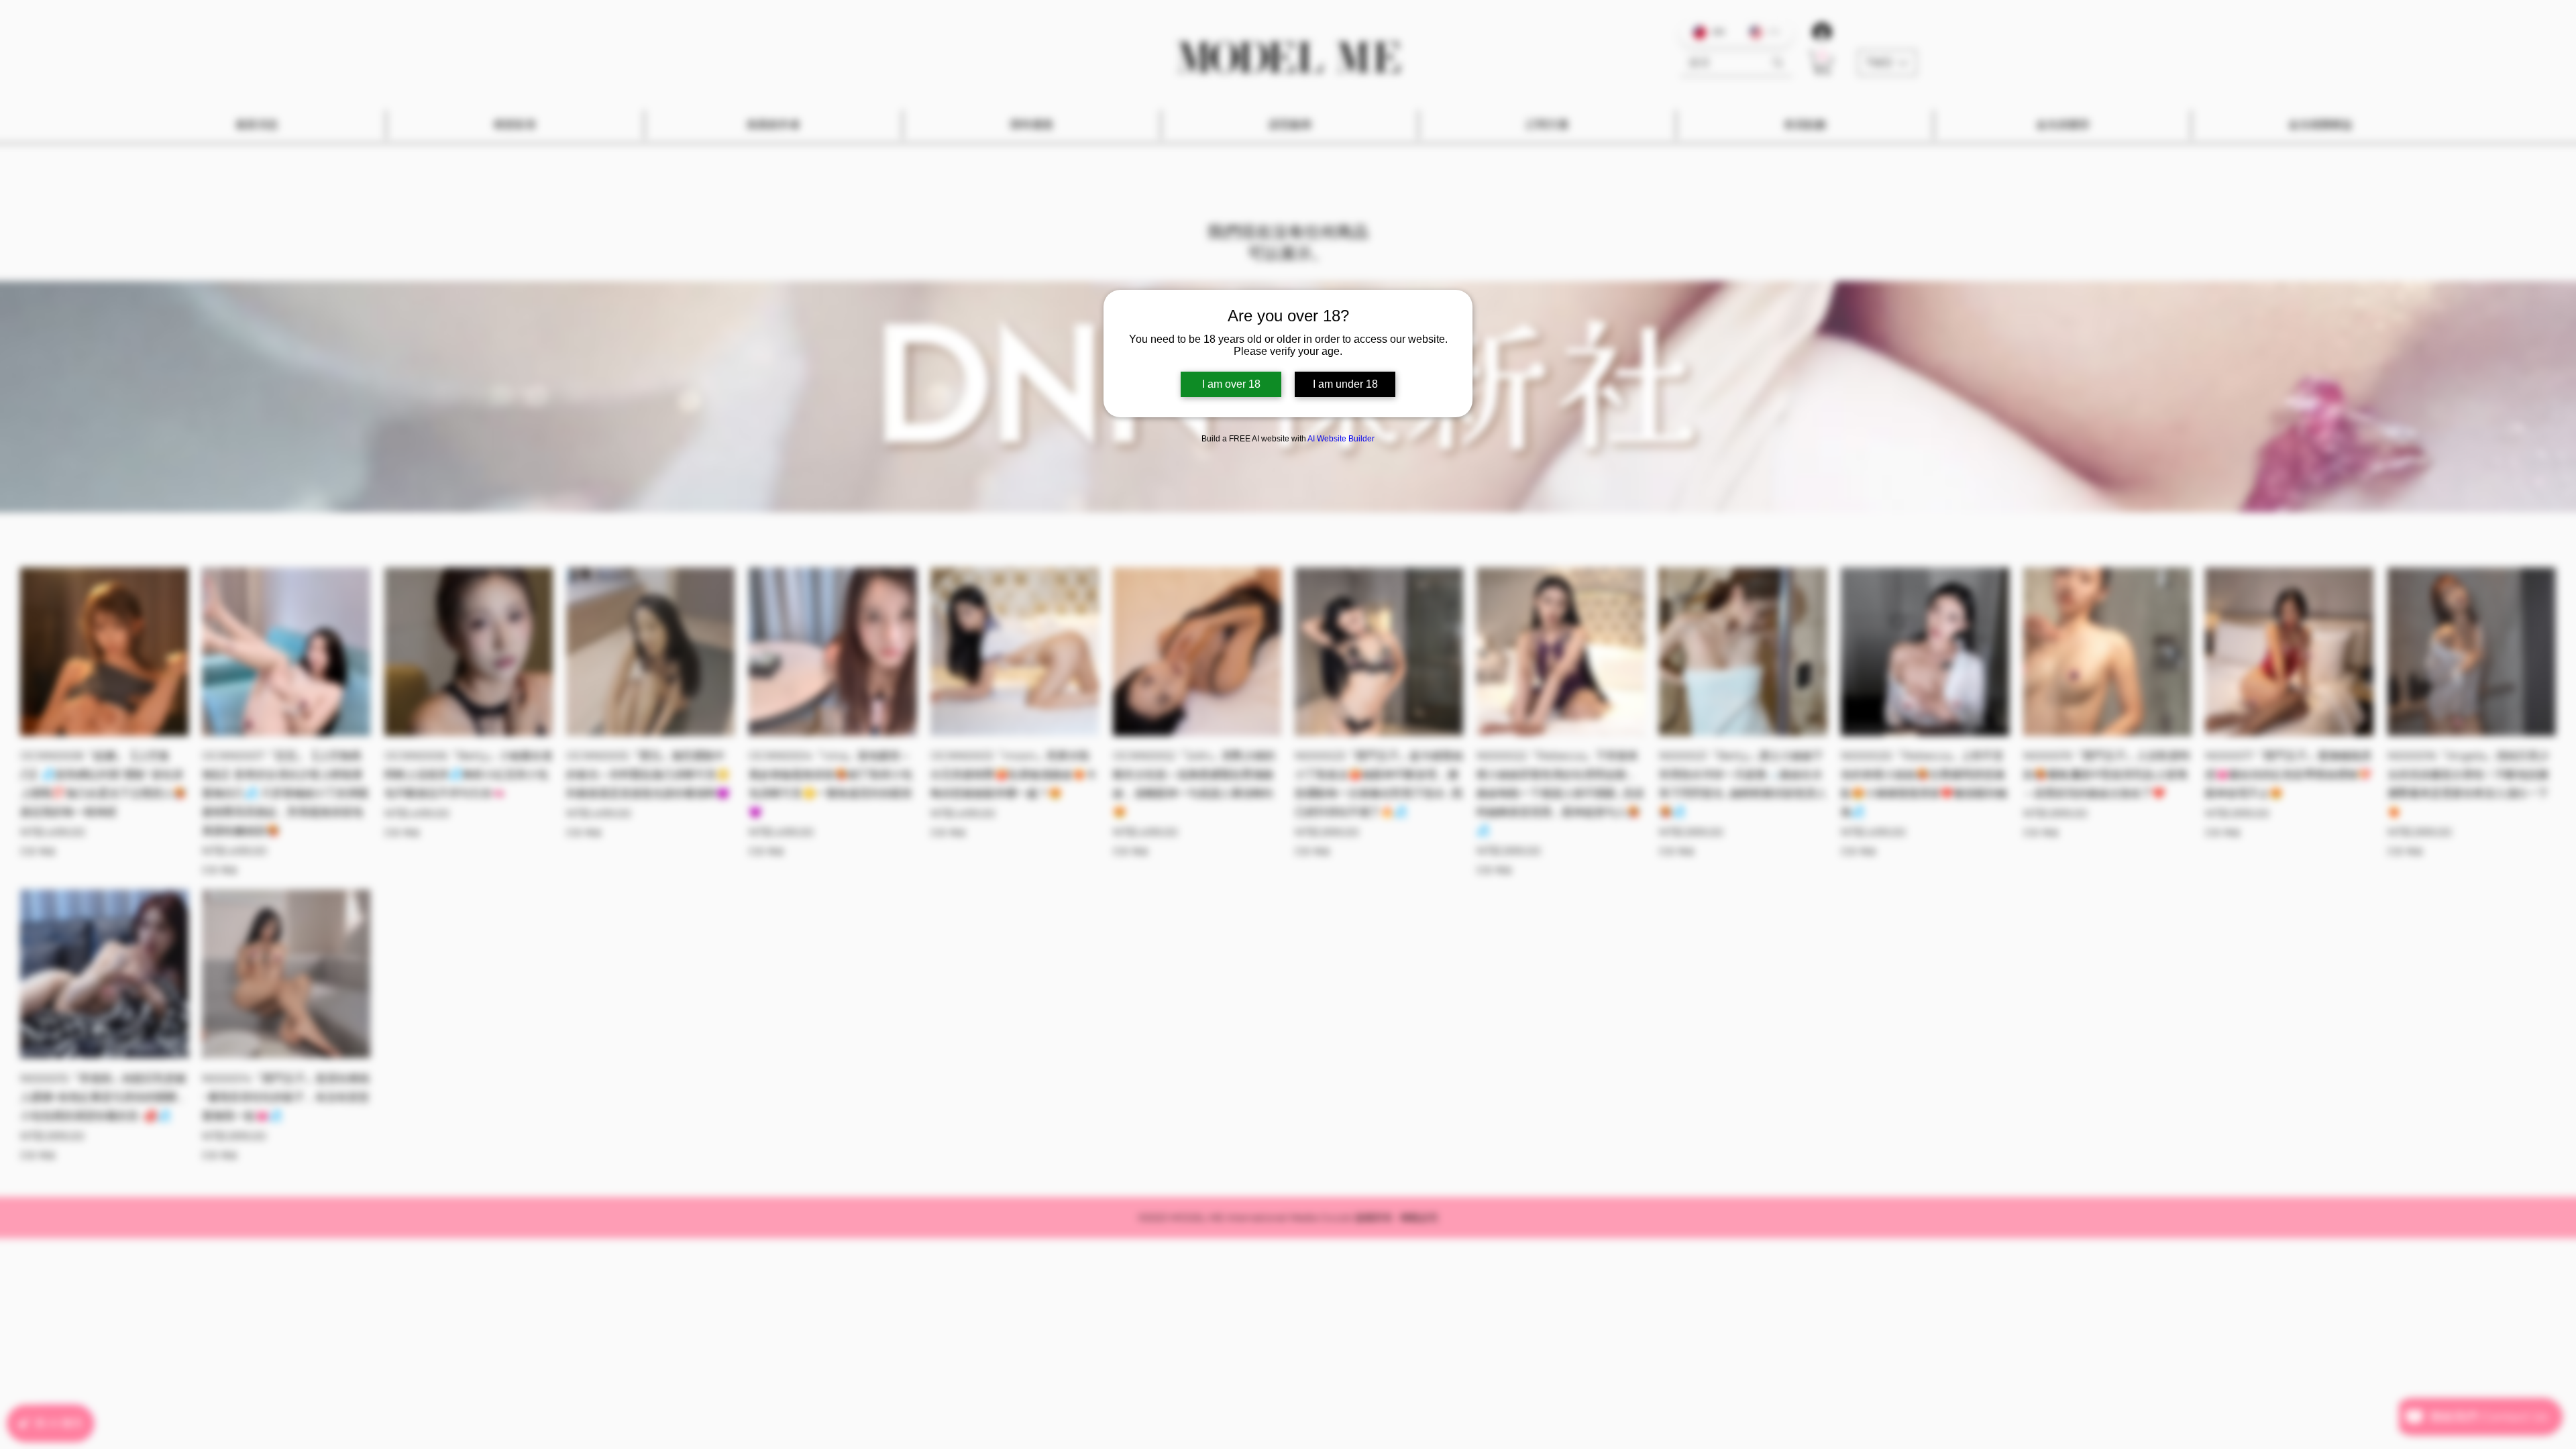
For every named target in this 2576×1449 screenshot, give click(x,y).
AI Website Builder (1341, 439)
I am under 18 (1345, 384)
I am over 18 (1231, 384)
